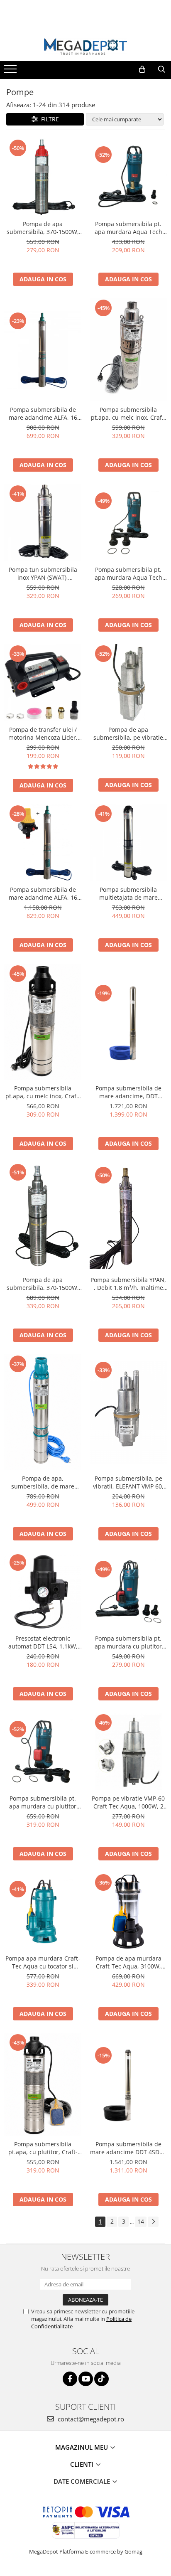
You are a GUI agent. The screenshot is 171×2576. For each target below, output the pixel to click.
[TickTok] (101, 2379)
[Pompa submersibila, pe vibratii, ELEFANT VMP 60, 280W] (128, 1412)
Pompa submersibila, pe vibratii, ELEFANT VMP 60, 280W (128, 1482)
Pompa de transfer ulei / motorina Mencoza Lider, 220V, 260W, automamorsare (43, 733)
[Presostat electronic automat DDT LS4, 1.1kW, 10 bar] (43, 1592)
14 (141, 2221)
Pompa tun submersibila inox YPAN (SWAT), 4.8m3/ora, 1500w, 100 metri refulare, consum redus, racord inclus (43, 573)
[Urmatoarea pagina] (153, 2222)
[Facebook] (70, 2379)
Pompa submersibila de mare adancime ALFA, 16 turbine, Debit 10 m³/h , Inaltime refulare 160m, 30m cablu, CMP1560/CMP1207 (43, 413)
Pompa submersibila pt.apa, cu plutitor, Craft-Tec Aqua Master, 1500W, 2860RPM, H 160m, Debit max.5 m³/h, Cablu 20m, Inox (43, 2148)
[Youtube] (86, 2379)
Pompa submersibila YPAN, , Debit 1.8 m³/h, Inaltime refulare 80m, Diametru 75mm (128, 1284)
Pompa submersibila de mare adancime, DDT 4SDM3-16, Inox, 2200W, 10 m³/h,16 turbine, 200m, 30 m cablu (128, 1092)
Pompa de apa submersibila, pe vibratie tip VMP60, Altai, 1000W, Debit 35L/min (128, 733)
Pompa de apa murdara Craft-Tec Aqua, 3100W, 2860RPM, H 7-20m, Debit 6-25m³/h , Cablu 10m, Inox (128, 1962)
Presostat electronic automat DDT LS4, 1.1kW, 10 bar (43, 1642)
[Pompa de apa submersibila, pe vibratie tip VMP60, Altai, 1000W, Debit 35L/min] (128, 683)
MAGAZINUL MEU (82, 2447)
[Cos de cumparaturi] (142, 69)
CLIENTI (83, 2464)
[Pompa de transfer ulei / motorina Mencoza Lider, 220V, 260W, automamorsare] (43, 683)
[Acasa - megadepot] (85, 46)
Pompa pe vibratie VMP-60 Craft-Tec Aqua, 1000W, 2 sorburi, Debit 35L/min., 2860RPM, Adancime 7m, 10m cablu (128, 1802)
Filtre (48, 119)
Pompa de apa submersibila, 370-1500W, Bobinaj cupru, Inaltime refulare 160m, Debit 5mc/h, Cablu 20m (43, 228)
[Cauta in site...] (162, 69)
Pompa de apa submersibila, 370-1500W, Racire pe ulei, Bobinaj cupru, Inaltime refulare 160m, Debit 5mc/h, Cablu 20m (43, 1284)
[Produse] (11, 71)
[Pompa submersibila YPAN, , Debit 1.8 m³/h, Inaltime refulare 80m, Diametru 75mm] (128, 1217)
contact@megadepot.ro (90, 2419)
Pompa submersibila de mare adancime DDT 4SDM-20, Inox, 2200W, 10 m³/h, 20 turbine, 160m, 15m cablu (128, 2148)
